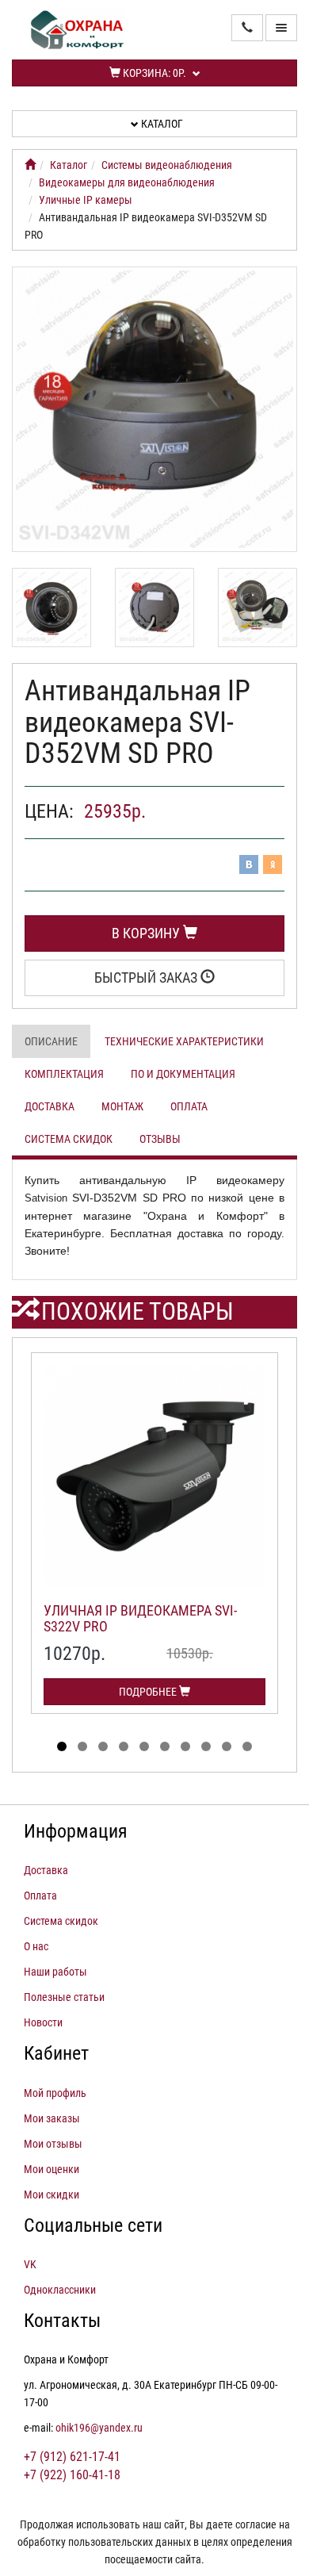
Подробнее (149, 1692)
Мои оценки (51, 2169)
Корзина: (153, 73)
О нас (36, 1946)
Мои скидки (51, 2195)
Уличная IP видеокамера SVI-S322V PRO (140, 1618)
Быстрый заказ (147, 977)
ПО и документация (183, 1074)
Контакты (62, 2321)
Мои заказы (52, 2118)
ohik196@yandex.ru (99, 2428)
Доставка (50, 1106)
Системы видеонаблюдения (167, 165)
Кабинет (56, 2053)
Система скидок (69, 1139)
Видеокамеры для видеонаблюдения (127, 182)
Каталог (161, 124)
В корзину (147, 933)
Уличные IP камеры (86, 200)
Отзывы (160, 1139)
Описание (51, 1041)
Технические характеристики (184, 1041)
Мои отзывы (53, 2144)
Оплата (189, 1106)
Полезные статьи (64, 1997)
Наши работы (55, 1972)
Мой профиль (55, 2093)
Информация (76, 1831)
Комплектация (64, 1074)
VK (30, 2264)
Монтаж (122, 1106)
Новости (43, 2022)
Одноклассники (60, 2290)
